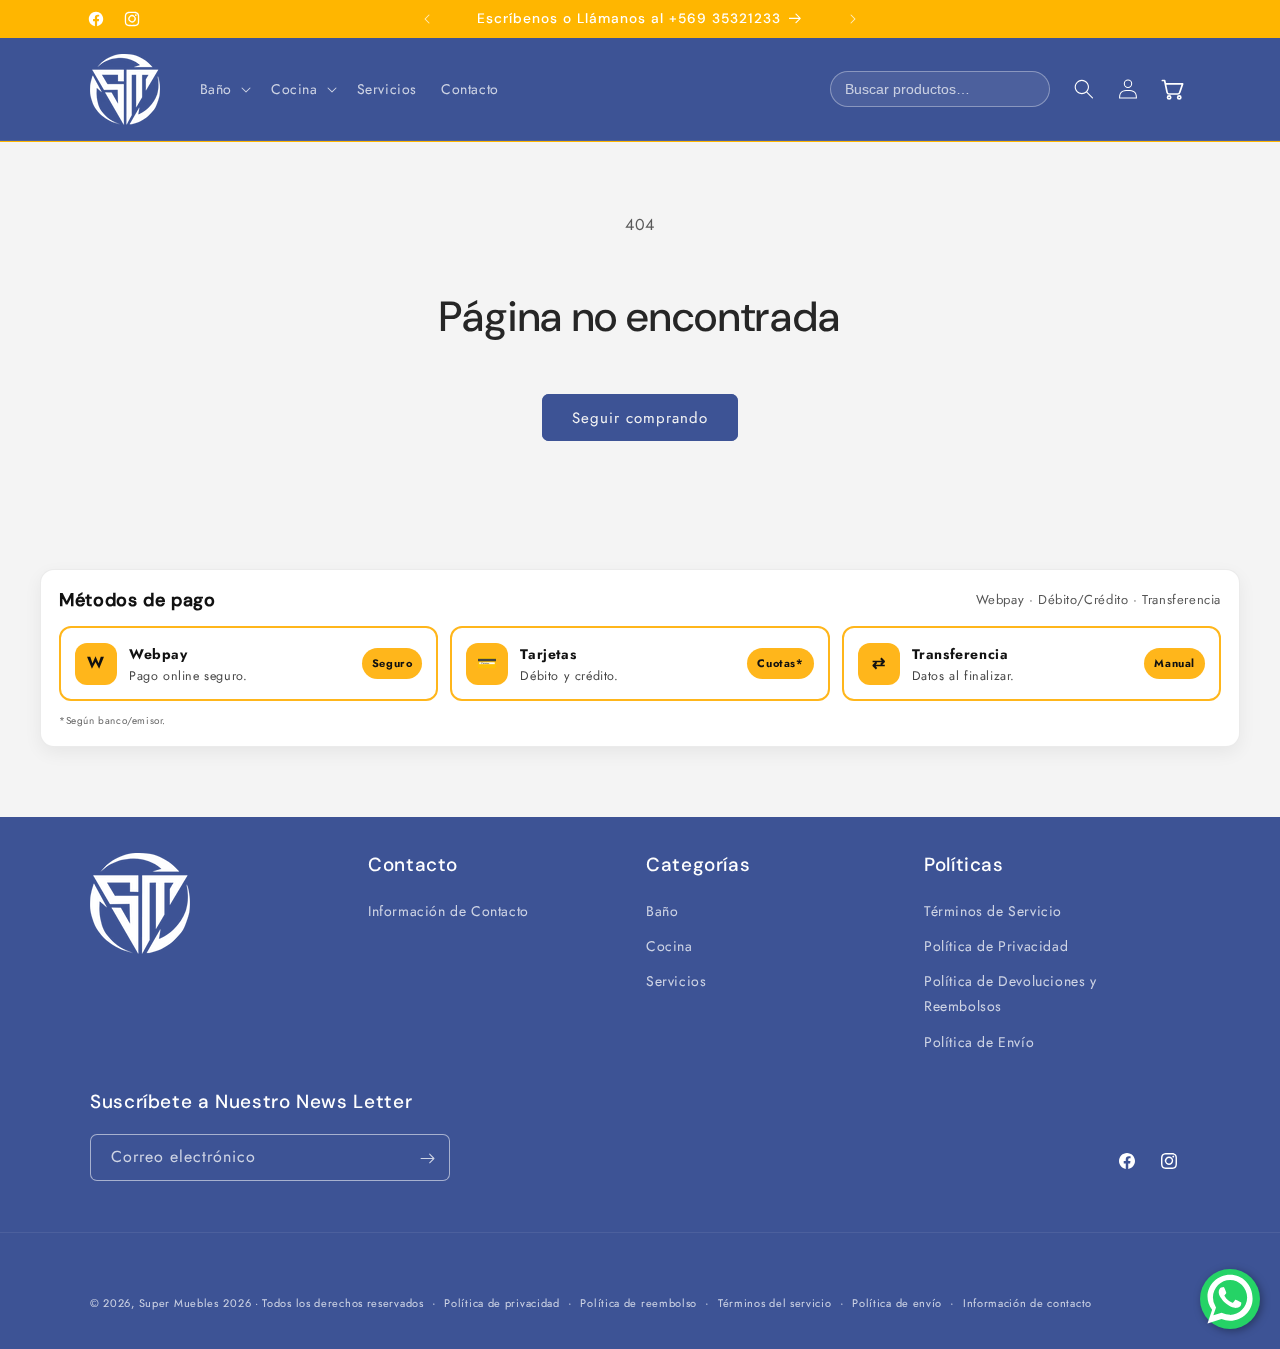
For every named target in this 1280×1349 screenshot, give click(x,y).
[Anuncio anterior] (427, 19)
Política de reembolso (638, 1302)
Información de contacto (1027, 1302)
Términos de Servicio (993, 911)
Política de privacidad (501, 1302)
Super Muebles (179, 1303)
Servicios (676, 982)
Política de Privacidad (996, 947)
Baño (662, 911)
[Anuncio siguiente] (853, 19)
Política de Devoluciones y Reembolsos (1010, 994)
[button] (223, 89)
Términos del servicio (775, 1302)
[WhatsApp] (1230, 1299)
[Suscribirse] (427, 1158)
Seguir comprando (640, 418)
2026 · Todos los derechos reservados (323, 1303)
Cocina (669, 947)
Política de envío (897, 1302)
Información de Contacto (448, 911)
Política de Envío (979, 1042)
